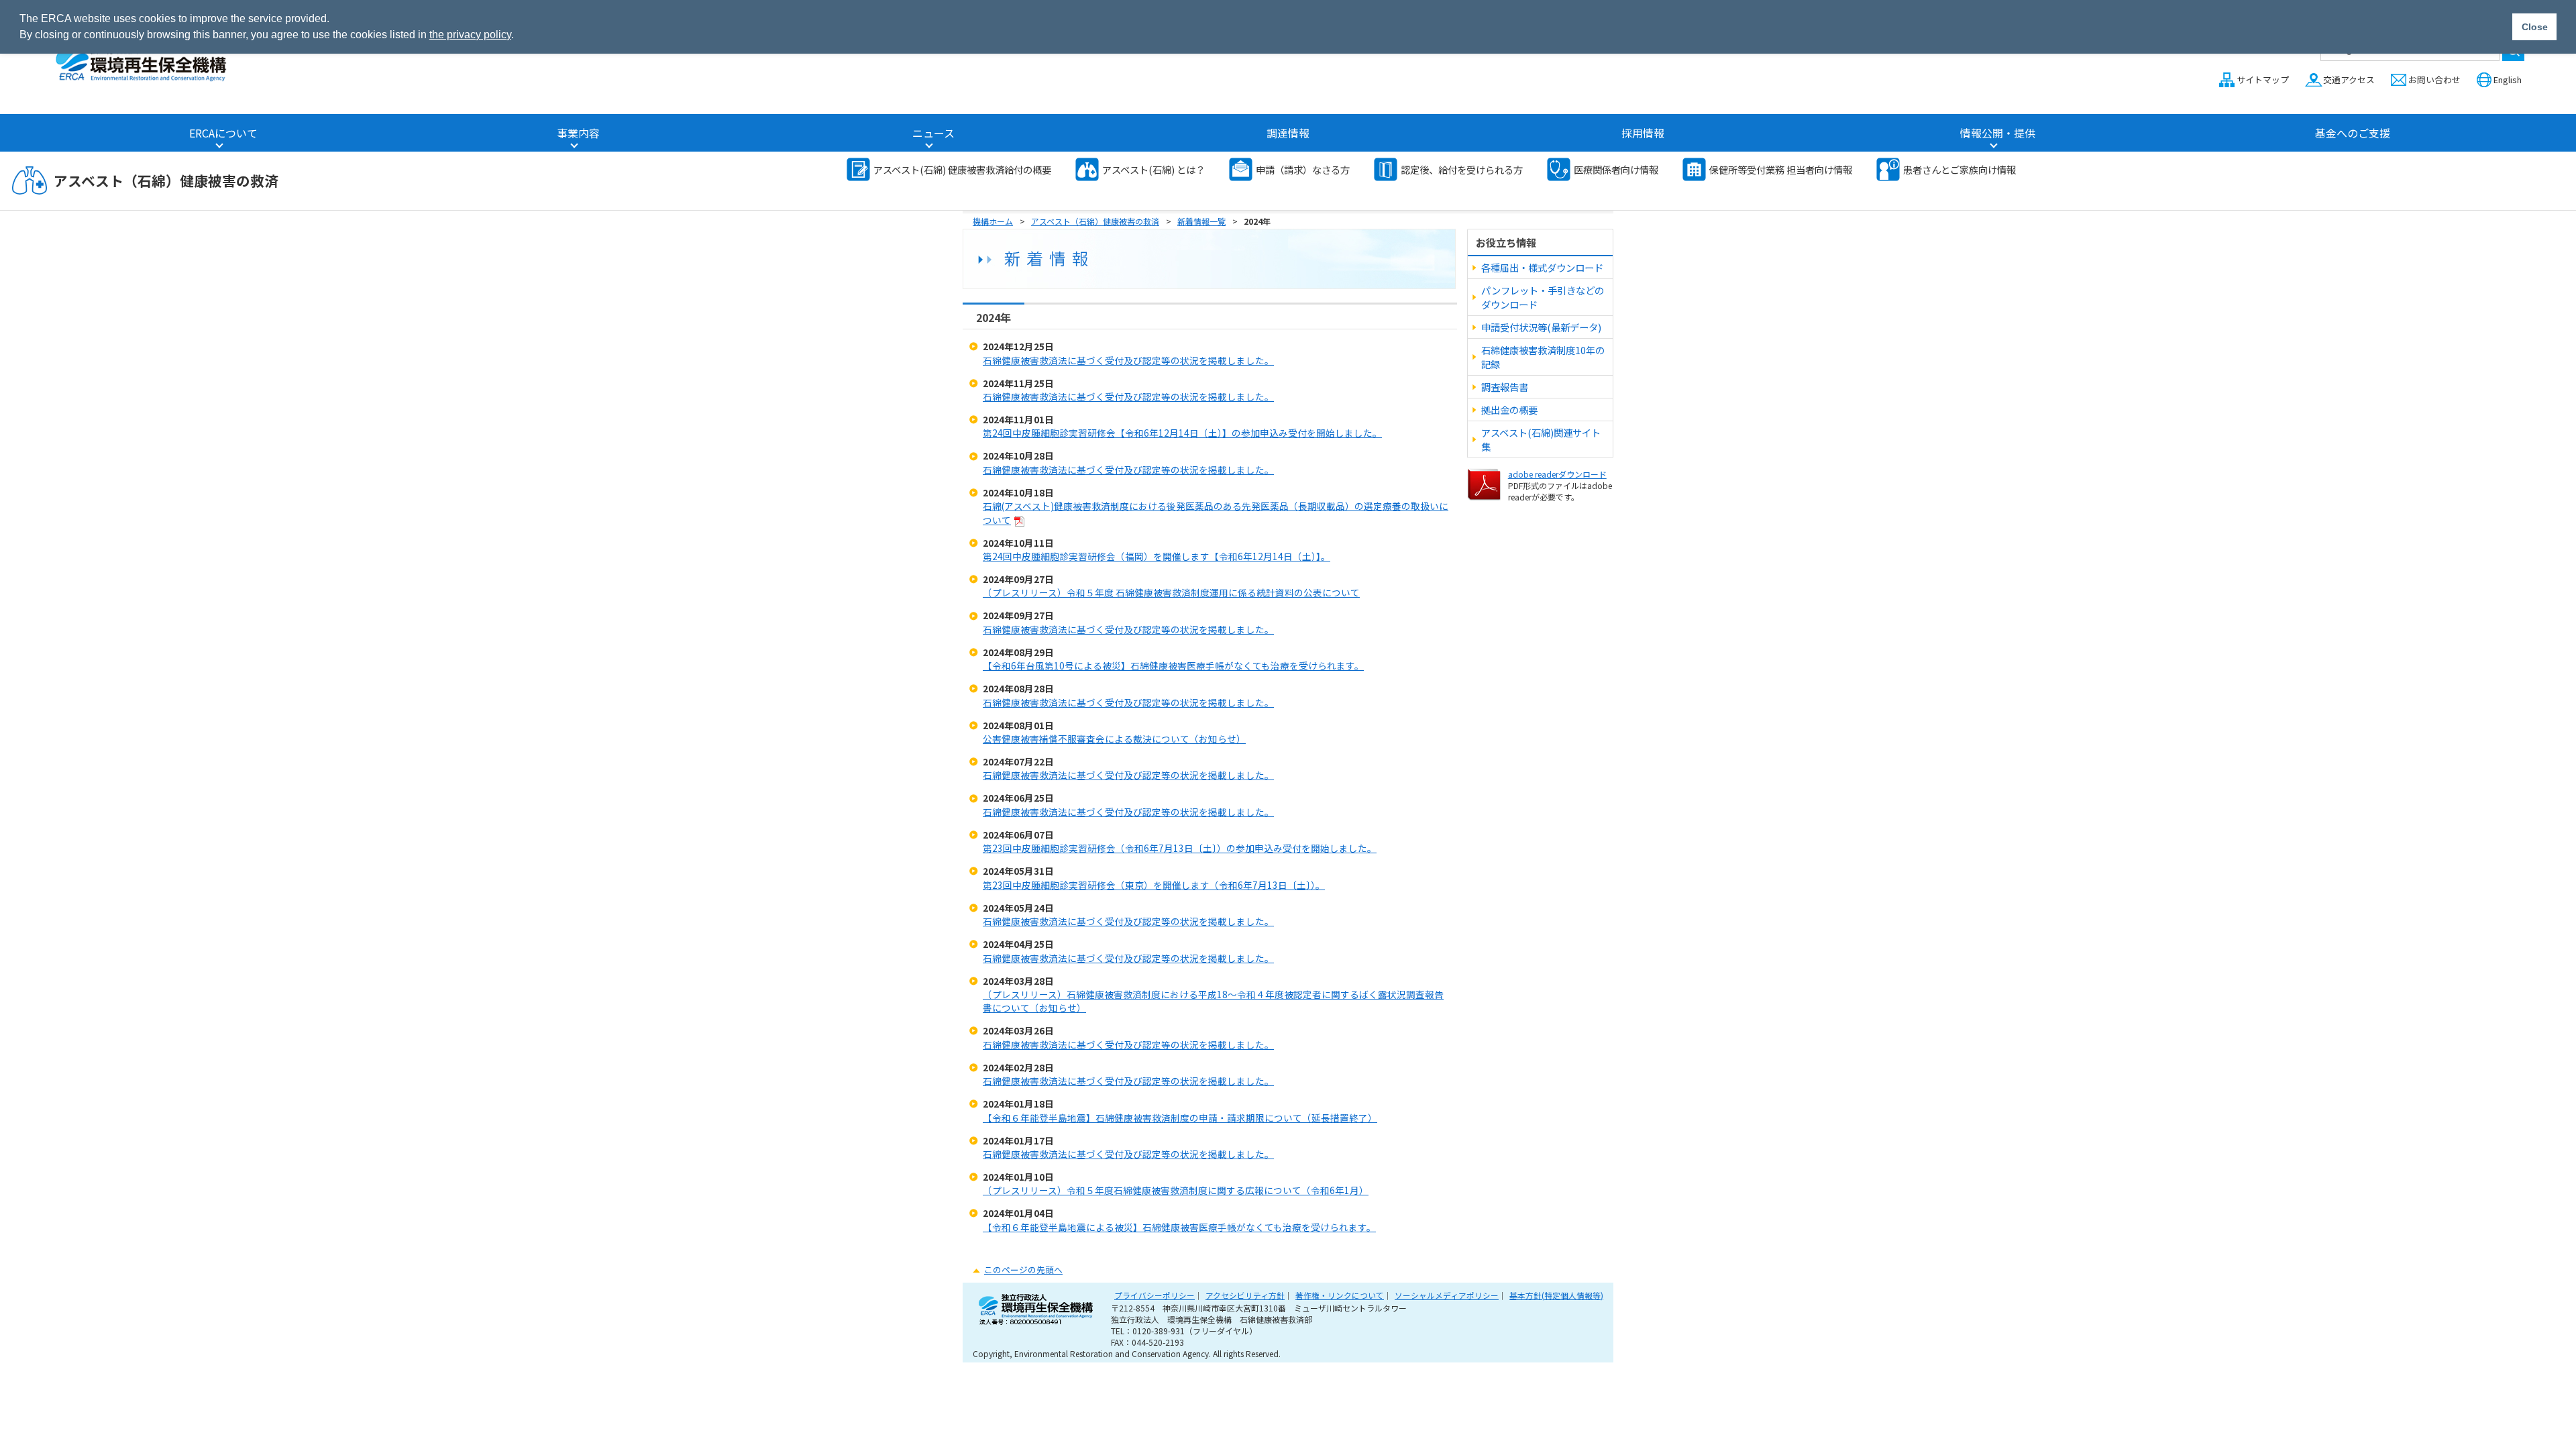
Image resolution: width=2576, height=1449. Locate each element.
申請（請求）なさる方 (1303, 169)
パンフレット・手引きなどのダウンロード (1543, 297)
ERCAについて (223, 133)
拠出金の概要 (1509, 410)
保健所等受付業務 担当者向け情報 (1781, 169)
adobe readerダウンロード (1557, 474)
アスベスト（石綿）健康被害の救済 (166, 180)
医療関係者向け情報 (1616, 169)
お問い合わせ (2434, 79)
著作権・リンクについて (1340, 1295)
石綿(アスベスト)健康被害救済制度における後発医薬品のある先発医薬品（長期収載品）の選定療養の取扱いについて (1216, 513)
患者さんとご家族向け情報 (1960, 169)
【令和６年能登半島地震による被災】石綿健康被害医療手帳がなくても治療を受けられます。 (1179, 1227)
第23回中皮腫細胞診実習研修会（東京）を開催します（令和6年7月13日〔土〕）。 (1154, 885)
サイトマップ (2263, 79)
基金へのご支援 (2353, 133)
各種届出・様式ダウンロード (1542, 267)
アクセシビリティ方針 (1245, 1295)
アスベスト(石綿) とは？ (1153, 169)
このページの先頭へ (1023, 1270)
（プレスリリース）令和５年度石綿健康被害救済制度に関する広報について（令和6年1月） (1176, 1190)
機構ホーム (993, 221)
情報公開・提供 (1998, 133)
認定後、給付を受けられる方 (1462, 169)
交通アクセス (2349, 79)
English (2508, 79)
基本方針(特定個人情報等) (1556, 1295)
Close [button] (2535, 27)
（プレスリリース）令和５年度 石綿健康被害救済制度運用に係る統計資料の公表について (1171, 592)
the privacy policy (470, 35)
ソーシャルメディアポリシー (1447, 1295)
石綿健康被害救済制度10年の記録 (1543, 357)
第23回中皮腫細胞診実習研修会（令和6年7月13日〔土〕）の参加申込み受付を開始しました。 (1180, 848)
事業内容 (578, 133)
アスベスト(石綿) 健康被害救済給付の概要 (962, 169)
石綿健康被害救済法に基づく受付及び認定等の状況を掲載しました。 (1128, 360)
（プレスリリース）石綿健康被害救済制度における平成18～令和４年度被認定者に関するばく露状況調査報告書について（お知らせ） (1213, 1001)
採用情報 (1643, 133)
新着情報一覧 (1201, 221)
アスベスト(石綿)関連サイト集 (1541, 439)
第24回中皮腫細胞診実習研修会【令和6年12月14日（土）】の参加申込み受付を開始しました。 (1182, 433)
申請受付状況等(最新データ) (1541, 327)
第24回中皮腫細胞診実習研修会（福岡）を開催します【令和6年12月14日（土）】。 (1157, 556)
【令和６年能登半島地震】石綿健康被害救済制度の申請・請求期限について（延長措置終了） (1180, 1118)
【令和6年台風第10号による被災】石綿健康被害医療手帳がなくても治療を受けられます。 (1173, 665)
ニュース (933, 133)
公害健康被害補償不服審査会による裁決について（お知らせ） (1114, 739)
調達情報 (1288, 133)
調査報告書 (1505, 387)
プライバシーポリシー (1155, 1295)
